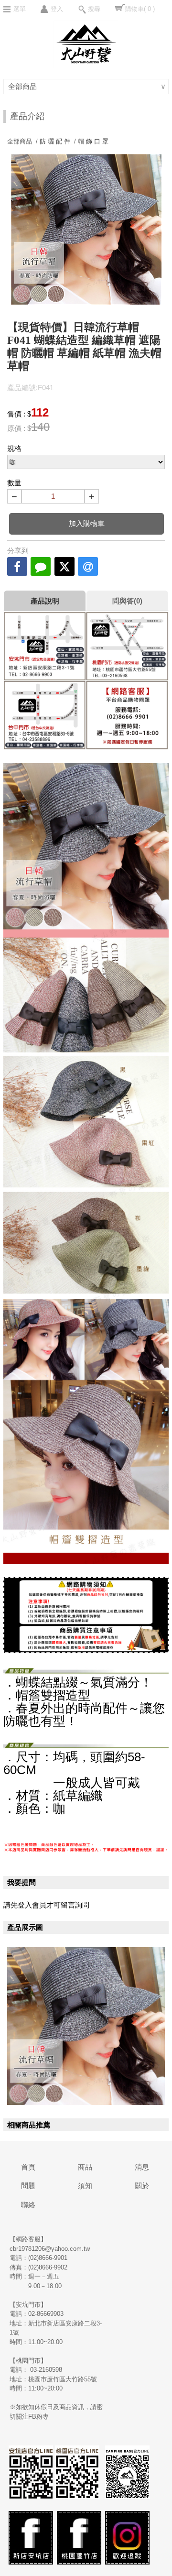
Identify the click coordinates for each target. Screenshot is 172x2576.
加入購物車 (87, 523)
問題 (28, 2186)
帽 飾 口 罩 (93, 141)
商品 (85, 2167)
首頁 (28, 2167)
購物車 (140, 9)
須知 (85, 2186)
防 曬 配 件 (55, 141)
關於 (142, 2186)
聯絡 (28, 2205)
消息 (142, 2167)
